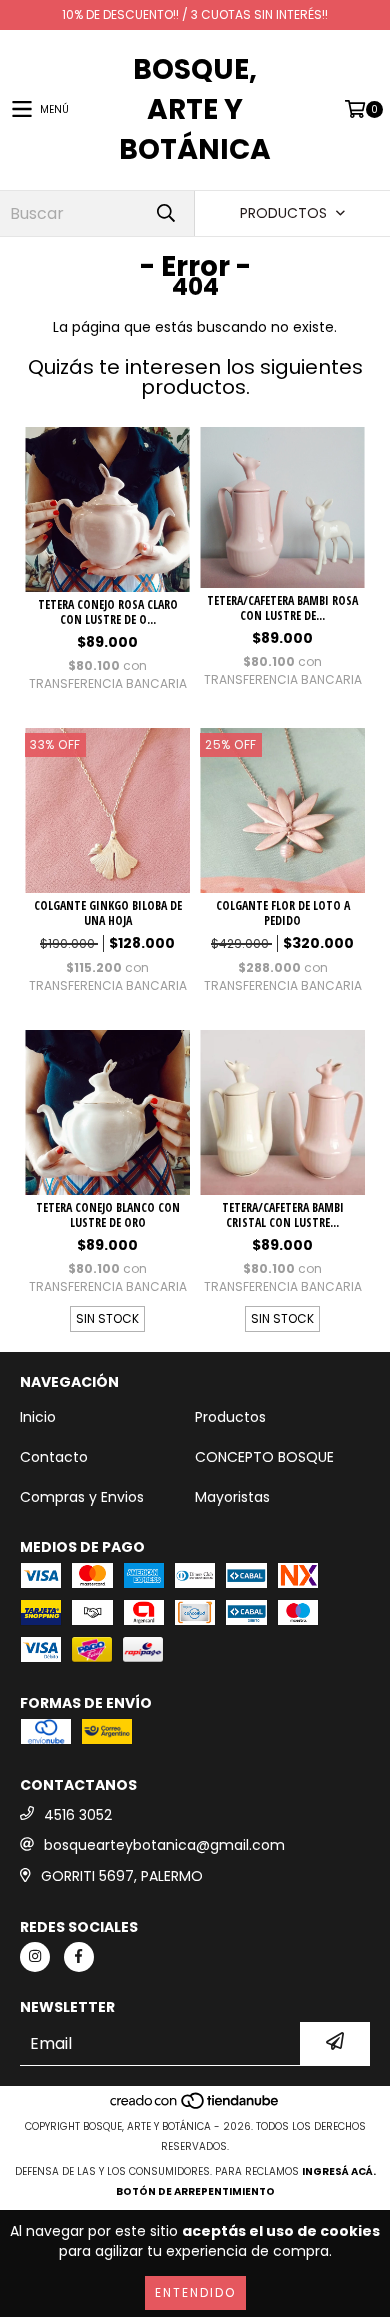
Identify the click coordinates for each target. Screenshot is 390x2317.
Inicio (38, 1417)
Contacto (54, 1457)
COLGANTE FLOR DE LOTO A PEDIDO (283, 913)
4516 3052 (78, 1815)
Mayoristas (232, 1497)
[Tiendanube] (195, 2106)
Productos (230, 1417)
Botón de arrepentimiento (195, 2191)
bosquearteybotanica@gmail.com (164, 1845)
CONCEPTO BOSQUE (264, 1457)
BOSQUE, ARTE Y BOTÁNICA (195, 109)
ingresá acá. (339, 2171)
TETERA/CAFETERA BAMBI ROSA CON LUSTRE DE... (282, 608)
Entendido (195, 2292)
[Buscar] (165, 213)
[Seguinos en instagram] (35, 1957)
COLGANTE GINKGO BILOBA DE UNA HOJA (108, 913)
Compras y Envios (82, 1497)
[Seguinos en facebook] (79, 1957)
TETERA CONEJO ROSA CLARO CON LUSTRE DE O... (108, 612)
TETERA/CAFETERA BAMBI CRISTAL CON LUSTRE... (283, 1215)
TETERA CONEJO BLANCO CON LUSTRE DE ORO (108, 1215)
